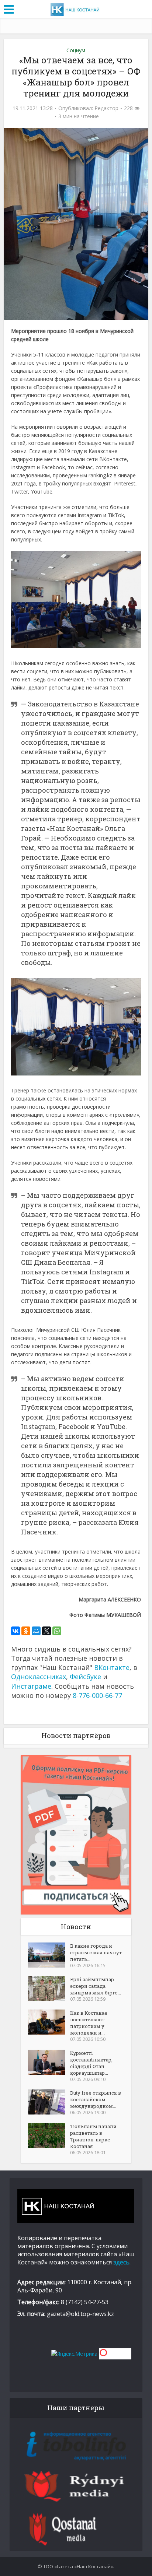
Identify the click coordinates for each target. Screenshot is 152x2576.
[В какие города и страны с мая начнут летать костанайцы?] (49, 1955)
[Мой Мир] (36, 1631)
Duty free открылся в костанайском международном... (96, 2099)
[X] (46, 1631)
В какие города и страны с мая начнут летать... (96, 1952)
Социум (76, 50)
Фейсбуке (85, 1677)
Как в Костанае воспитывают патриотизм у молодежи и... (89, 2023)
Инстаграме (31, 1686)
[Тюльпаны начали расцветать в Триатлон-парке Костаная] (49, 2135)
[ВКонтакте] (15, 1631)
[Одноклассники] (26, 1631)
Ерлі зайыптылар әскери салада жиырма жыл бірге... (96, 1986)
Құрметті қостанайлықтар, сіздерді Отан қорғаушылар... (91, 2063)
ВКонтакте (112, 1667)
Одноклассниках (39, 1677)
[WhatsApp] (57, 1631)
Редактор (106, 108)
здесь (121, 2262)
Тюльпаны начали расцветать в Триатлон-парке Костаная (93, 2136)
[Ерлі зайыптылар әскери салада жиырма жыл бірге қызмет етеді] (49, 1989)
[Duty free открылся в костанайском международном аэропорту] (49, 2102)
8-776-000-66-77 (97, 1695)
